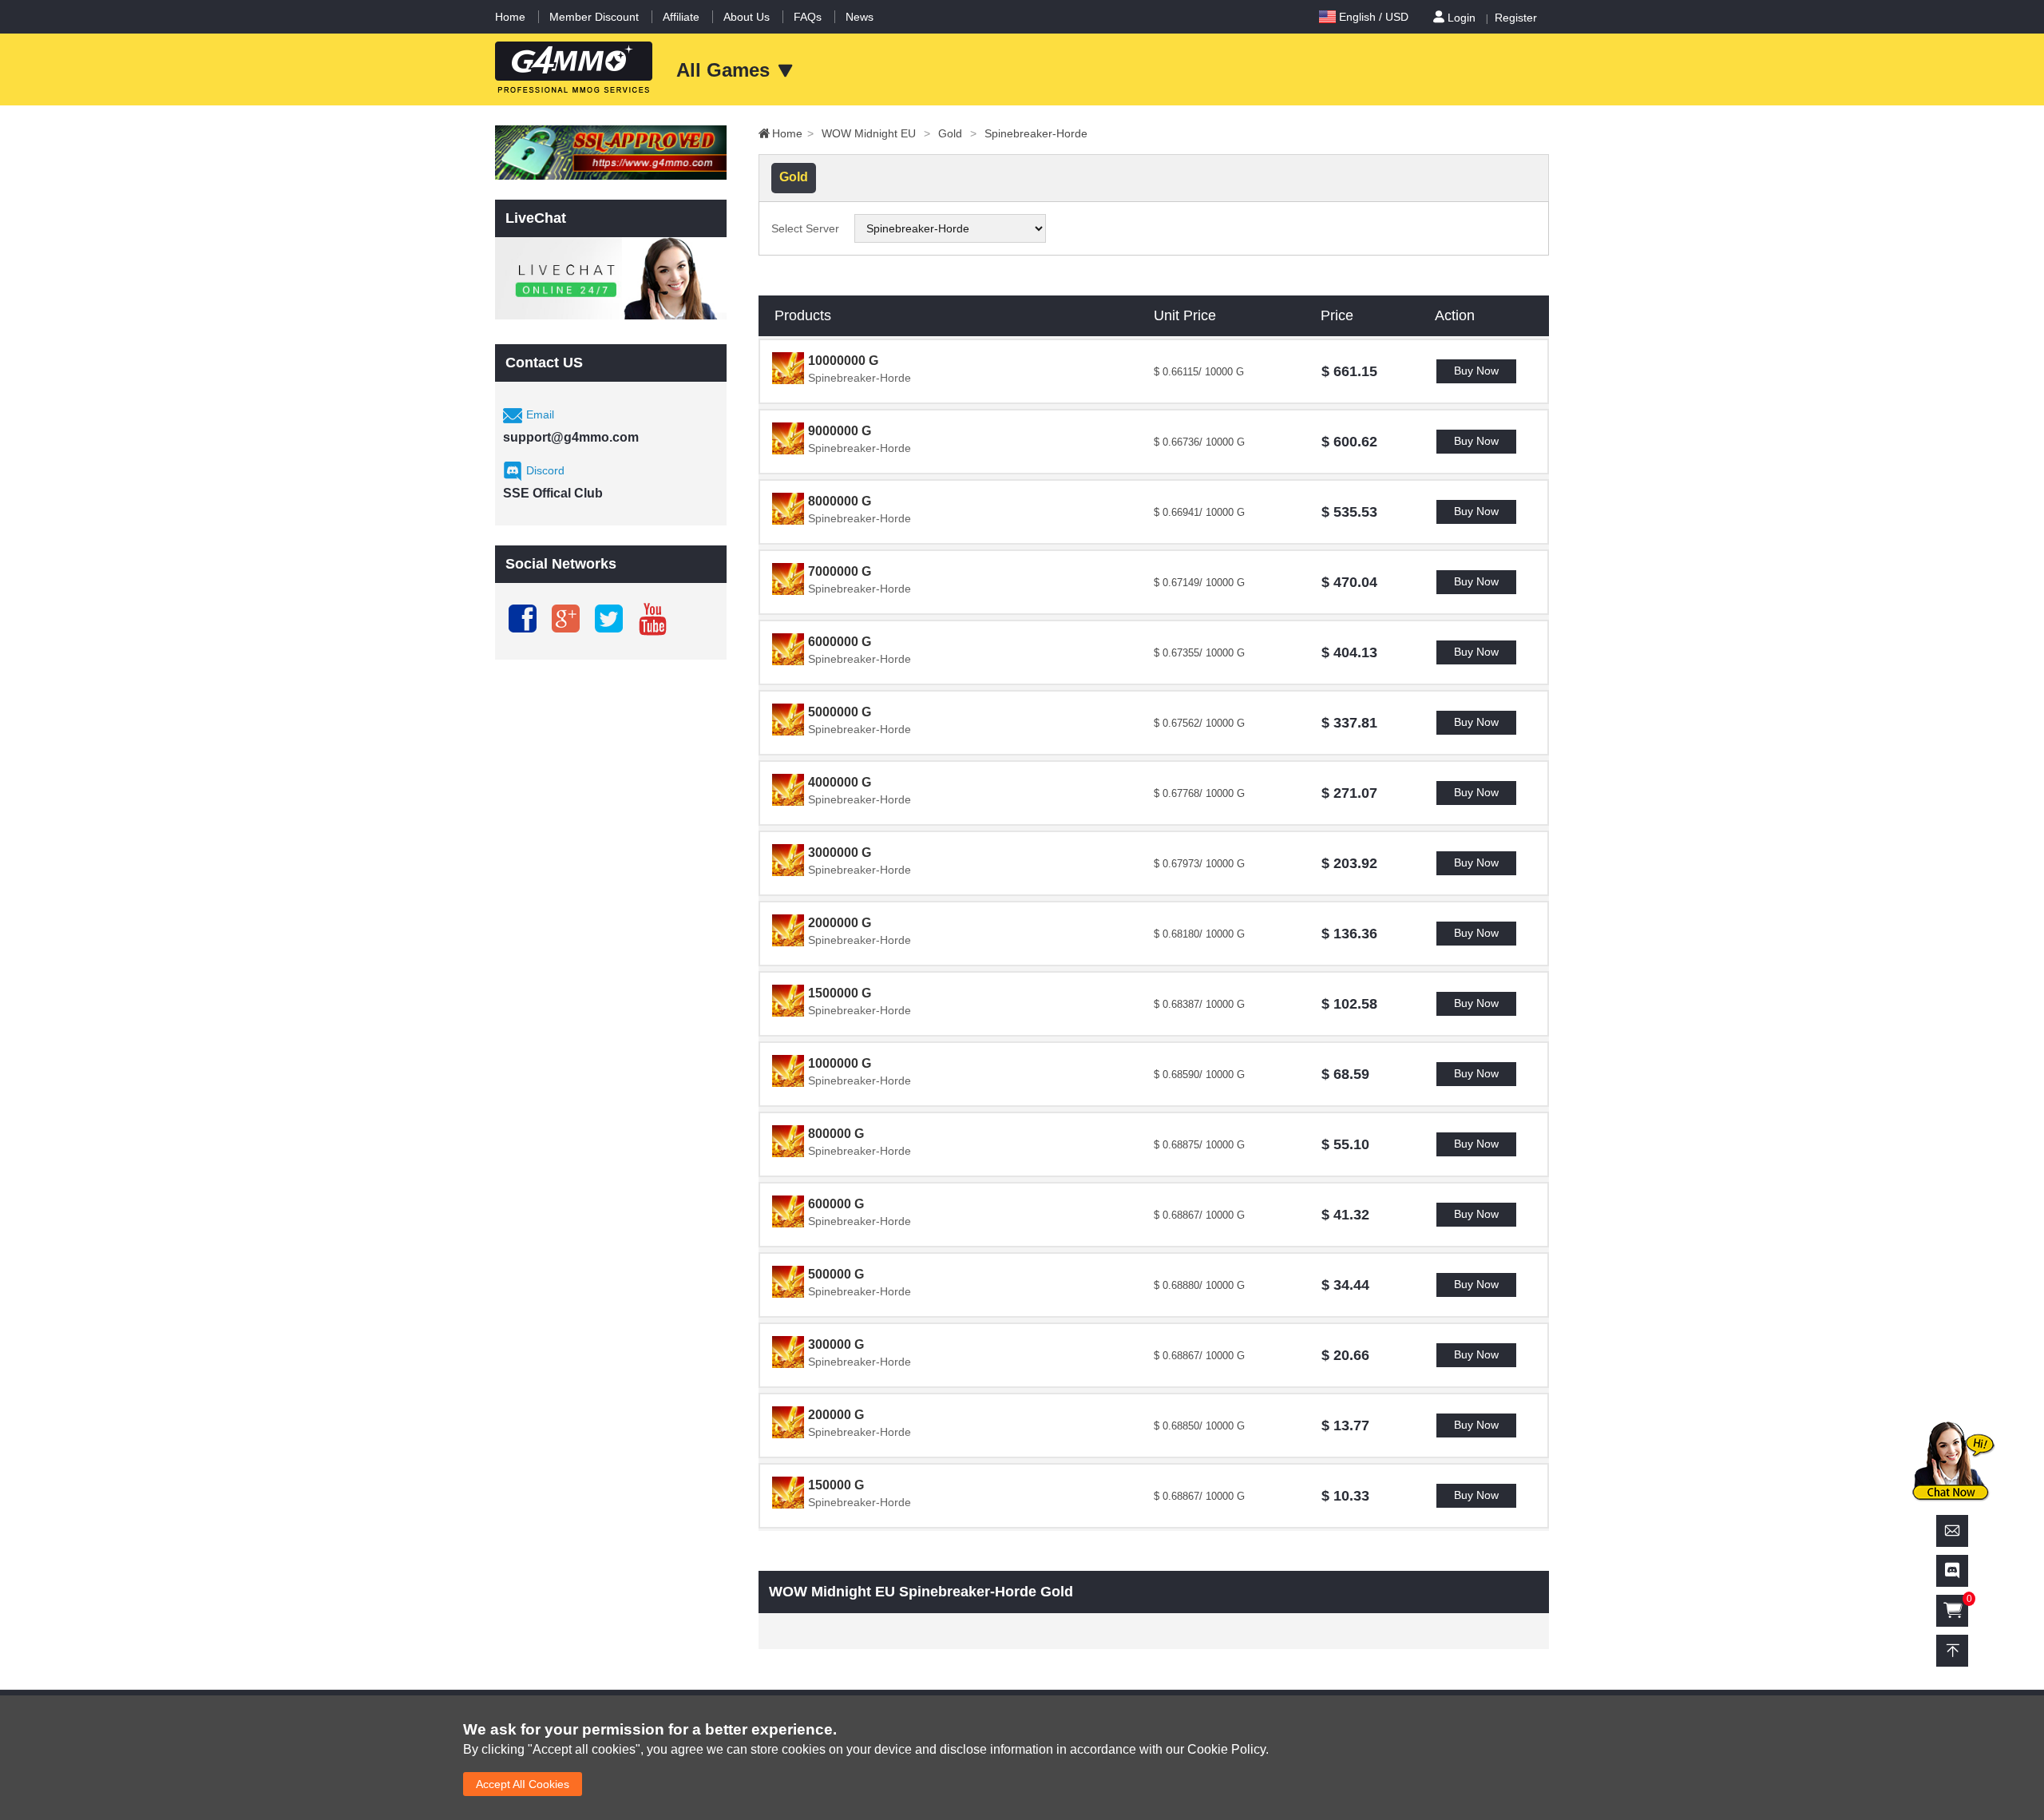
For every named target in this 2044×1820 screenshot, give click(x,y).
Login (1462, 18)
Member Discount (594, 17)
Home (510, 17)
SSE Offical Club (553, 493)
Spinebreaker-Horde (1036, 133)
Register (1516, 18)
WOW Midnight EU (876, 133)
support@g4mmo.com (571, 437)
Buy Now (1476, 371)
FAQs (808, 17)
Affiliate (681, 17)
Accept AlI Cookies (523, 1784)
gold (957, 133)
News (860, 17)
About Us (747, 17)
